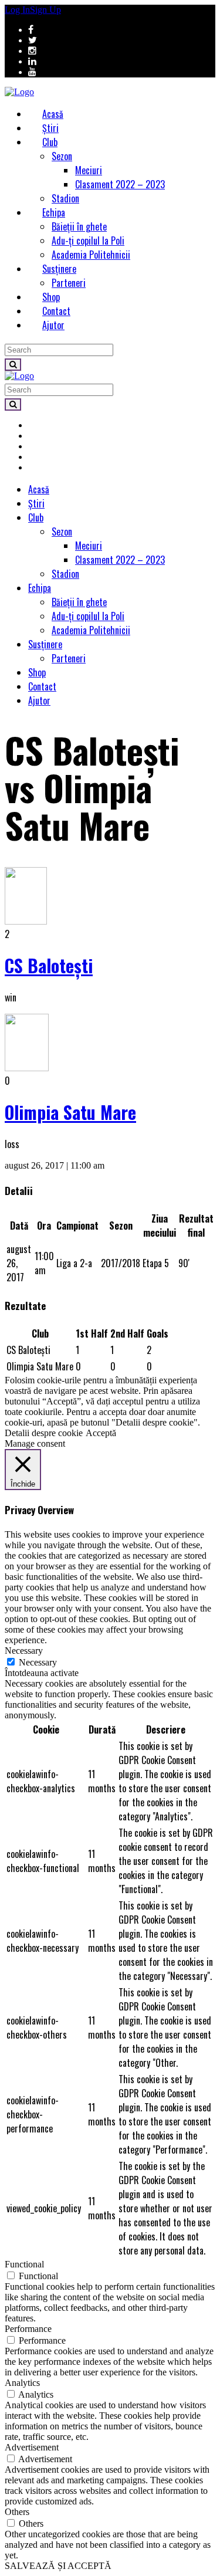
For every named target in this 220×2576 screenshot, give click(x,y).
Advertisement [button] (32, 2447)
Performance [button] (28, 2329)
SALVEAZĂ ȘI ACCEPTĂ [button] (58, 2566)
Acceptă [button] (101, 1433)
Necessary (38, 1662)
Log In (17, 10)
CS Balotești (49, 965)
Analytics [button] (22, 2383)
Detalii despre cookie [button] (44, 1433)
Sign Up (45, 10)
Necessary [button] (24, 1651)
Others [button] (17, 2512)
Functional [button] (24, 2264)
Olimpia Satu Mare (70, 1112)
